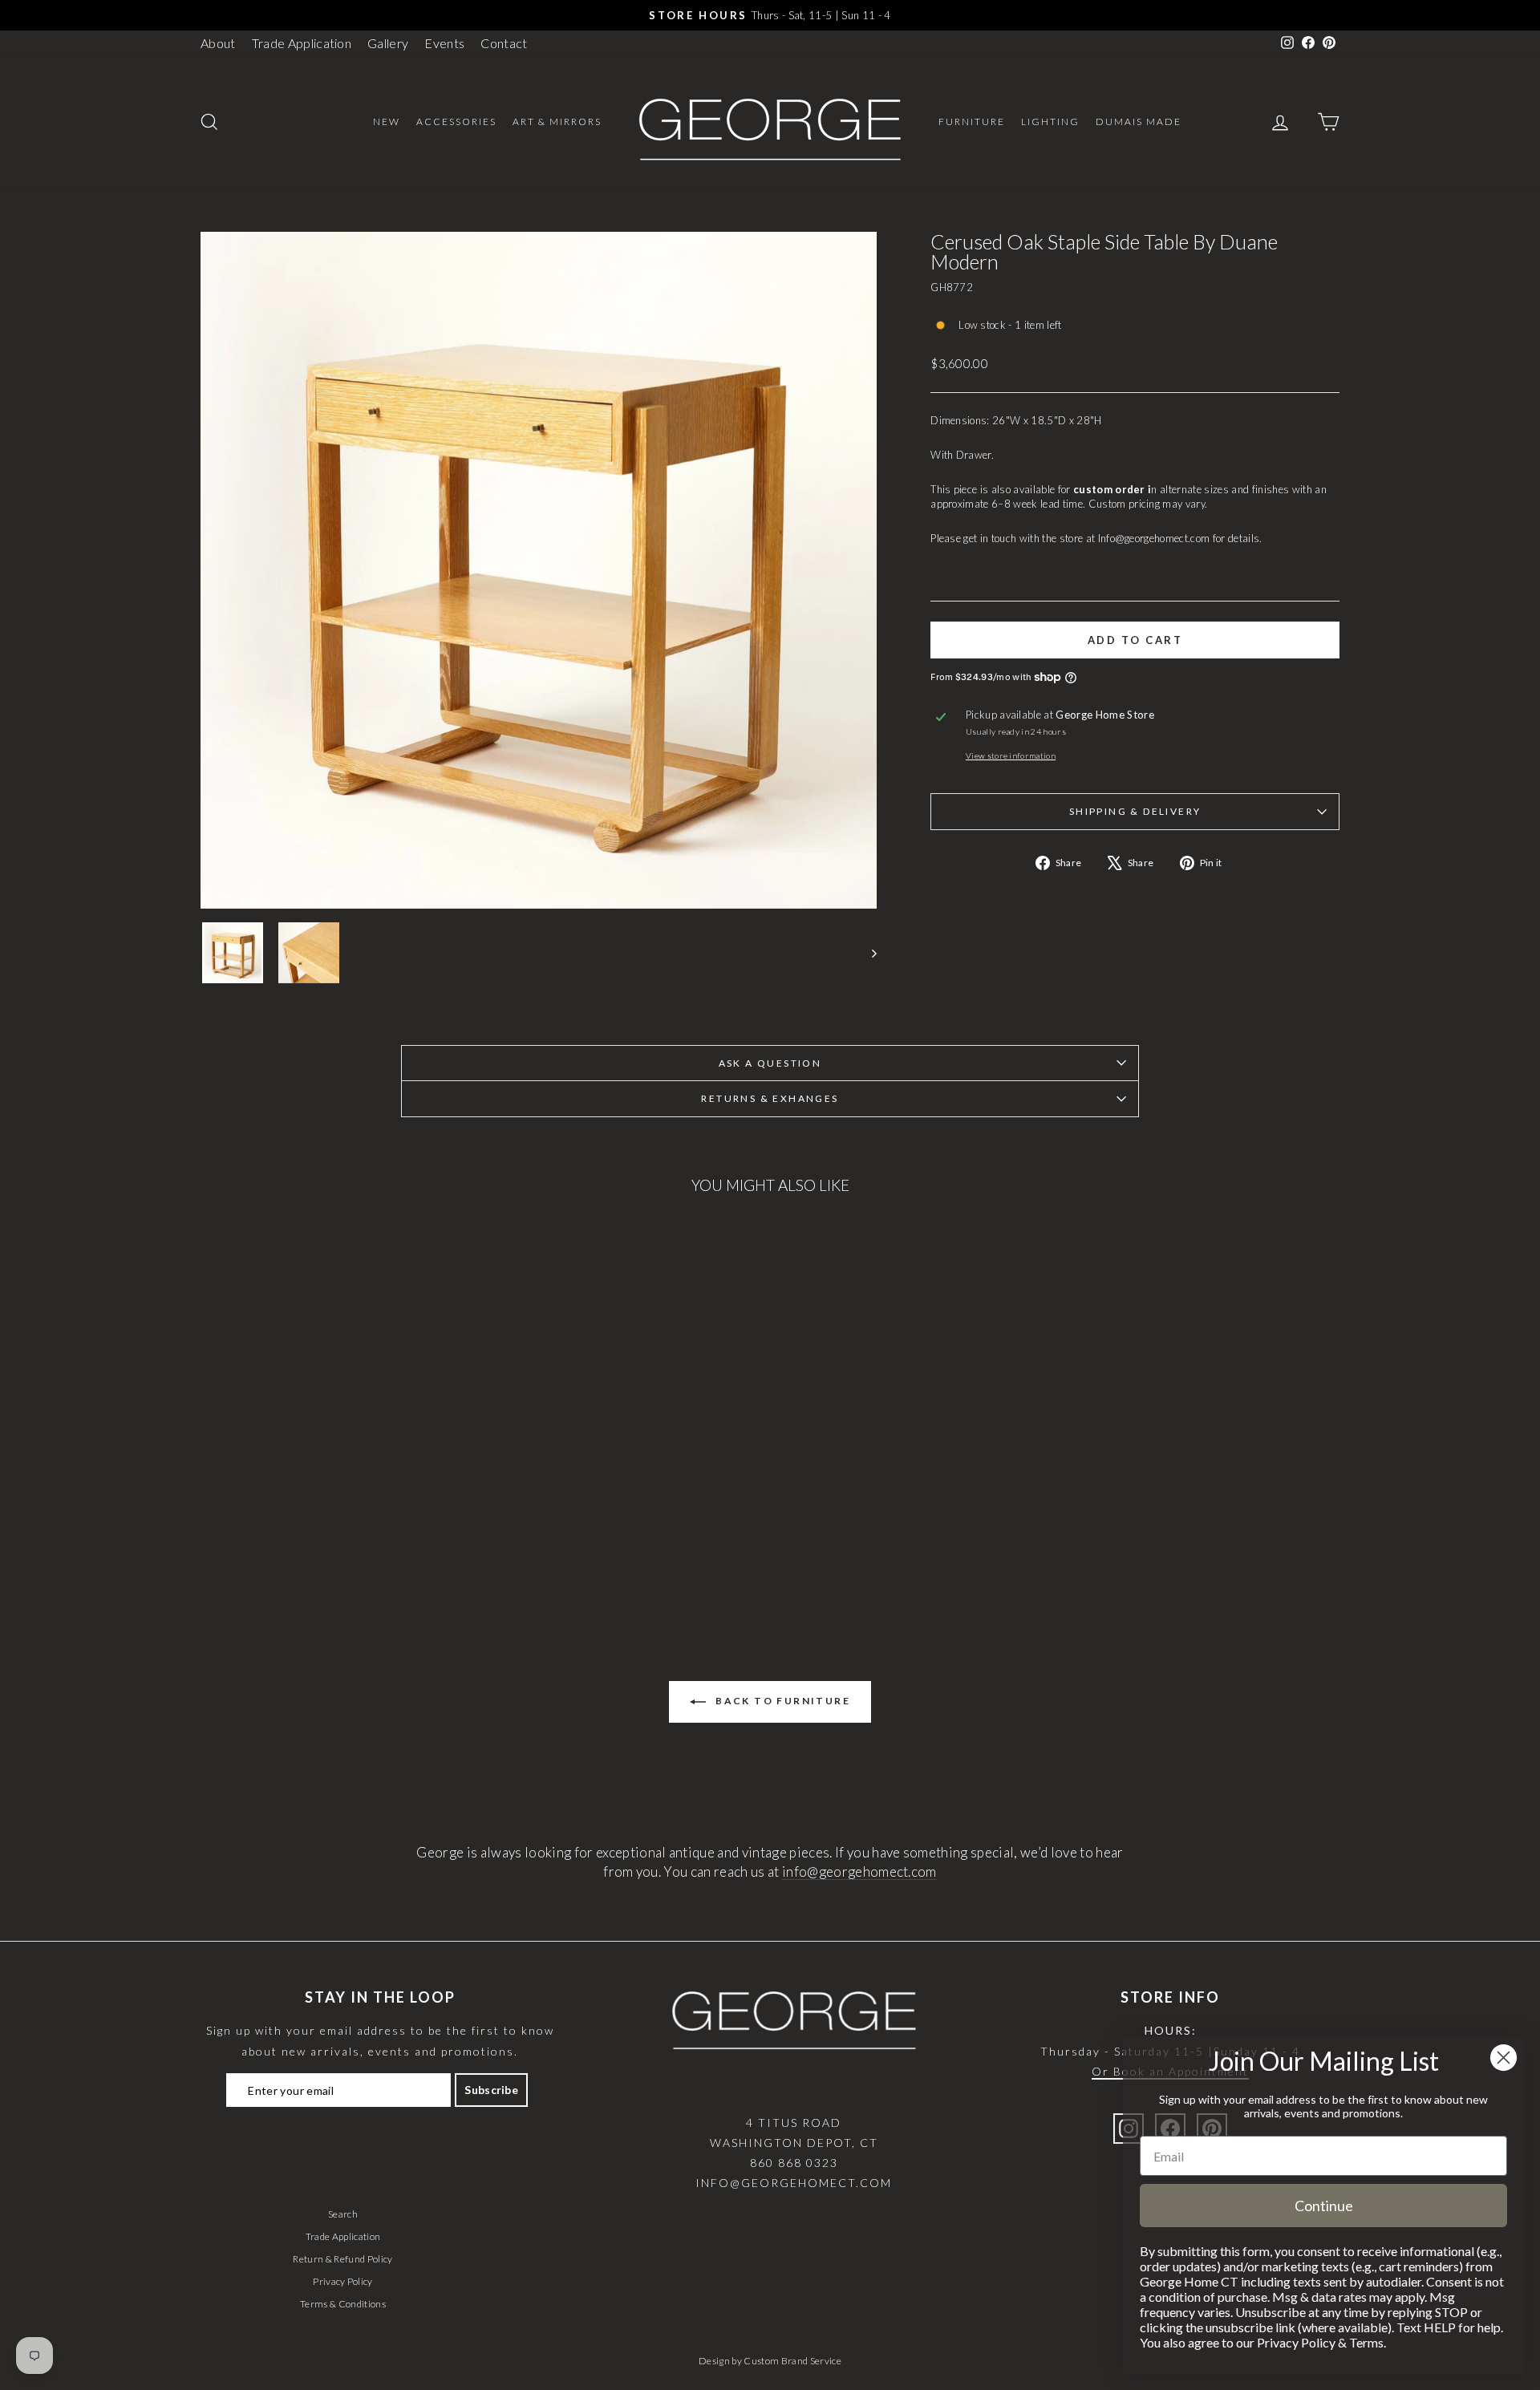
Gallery (388, 43)
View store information (1011, 755)
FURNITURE (972, 122)
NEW (387, 122)
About (218, 43)
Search (343, 2214)
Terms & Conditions (343, 2304)
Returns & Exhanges (770, 1098)
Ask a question (770, 1063)
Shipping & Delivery (1135, 811)
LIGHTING (1050, 122)
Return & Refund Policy (342, 2259)
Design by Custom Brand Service (770, 2361)
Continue (1324, 2206)
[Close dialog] (1504, 2058)
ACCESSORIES (456, 122)
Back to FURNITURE (781, 1701)
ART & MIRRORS (557, 122)
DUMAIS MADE (1139, 122)
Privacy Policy (343, 2281)
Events (444, 43)
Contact (504, 43)
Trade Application (302, 43)
